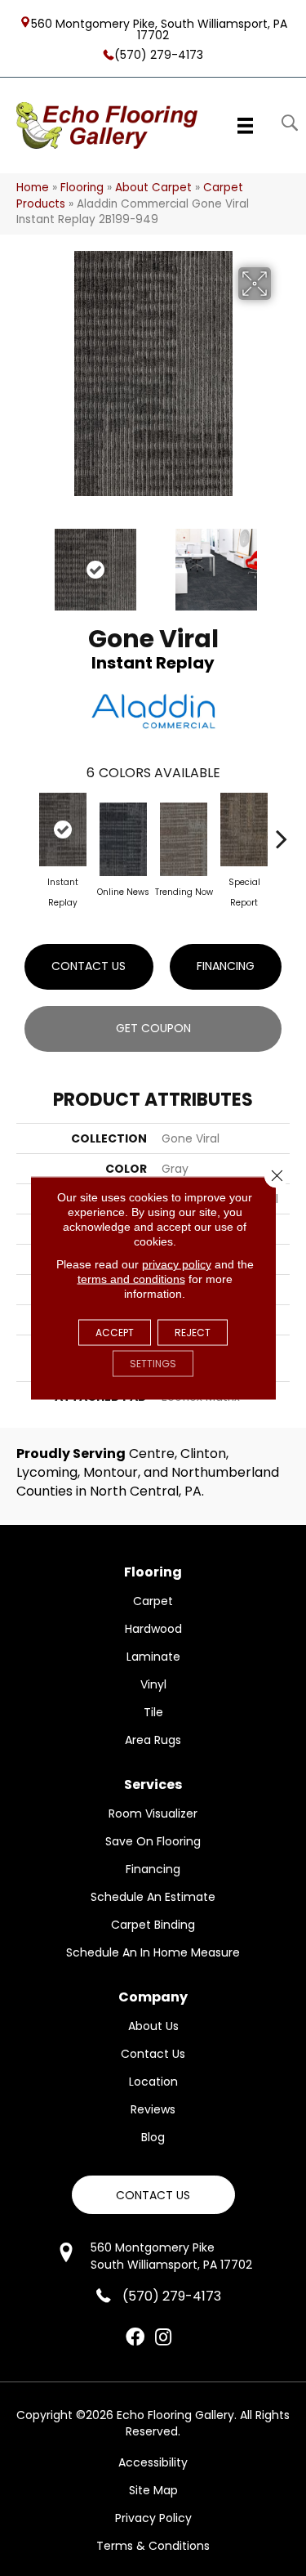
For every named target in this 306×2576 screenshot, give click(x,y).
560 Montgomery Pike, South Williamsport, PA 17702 (159, 29)
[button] (153, 2195)
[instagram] (163, 2338)
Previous (24, 561)
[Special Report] (244, 830)
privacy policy (177, 1264)
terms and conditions (131, 1279)
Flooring (82, 188)
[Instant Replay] (63, 830)
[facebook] (135, 2338)
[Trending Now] (184, 839)
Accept (115, 1333)
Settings (153, 1364)
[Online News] (123, 839)
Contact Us (89, 966)
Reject (193, 1333)
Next (282, 561)
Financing (226, 966)
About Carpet (153, 188)
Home (33, 188)
